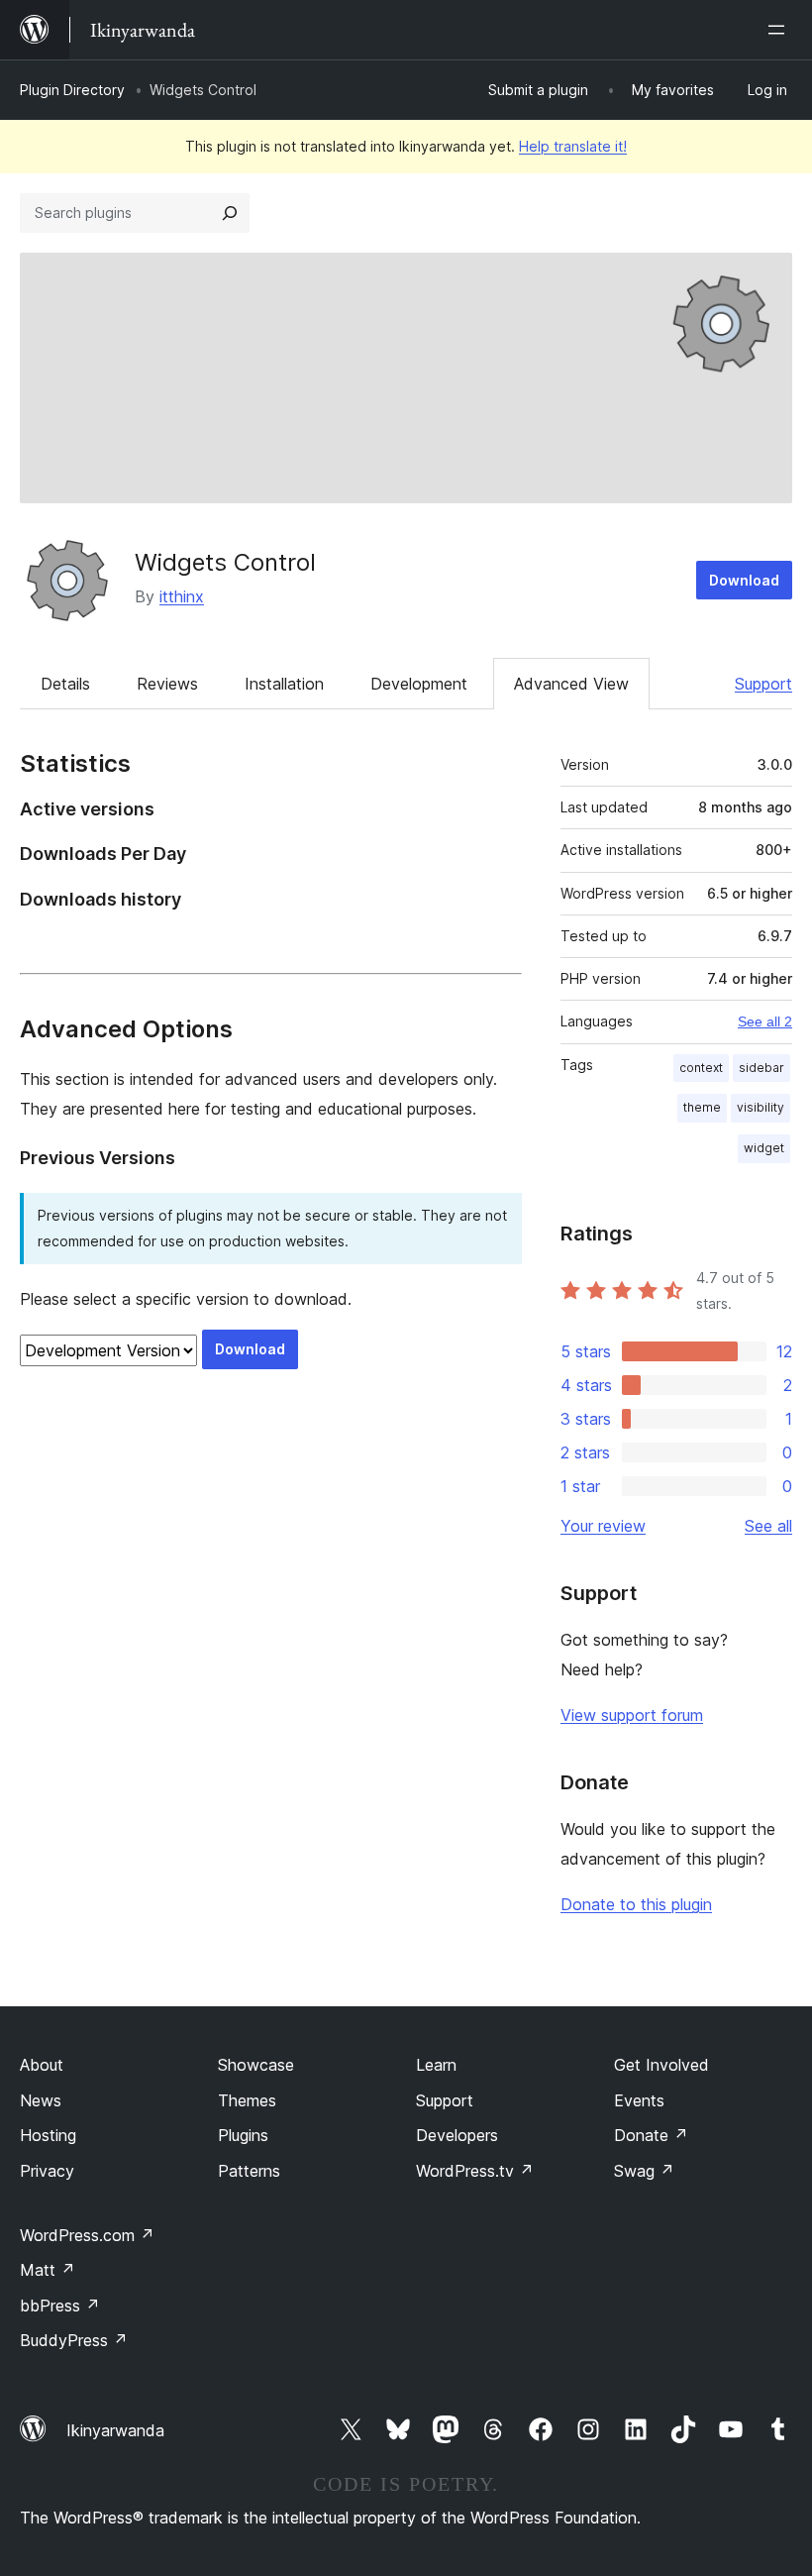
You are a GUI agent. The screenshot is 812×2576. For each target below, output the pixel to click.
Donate (651, 2135)
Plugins (243, 2135)
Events (639, 2100)
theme (702, 1107)
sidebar (761, 1068)
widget (764, 1148)
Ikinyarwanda (115, 2430)
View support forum (632, 1715)
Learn (436, 2065)
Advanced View (571, 684)
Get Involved (661, 2065)
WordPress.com (87, 2235)
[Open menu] (780, 30)
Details (65, 684)
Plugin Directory (72, 90)
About (42, 2065)
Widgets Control (225, 562)
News (41, 2100)
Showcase (256, 2065)
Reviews (167, 684)
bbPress (60, 2306)
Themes (247, 2100)
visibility (761, 1107)
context (701, 1068)
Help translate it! (573, 146)
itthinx (182, 596)
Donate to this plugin (636, 1904)
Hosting (48, 2135)
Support (763, 684)
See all (768, 1526)
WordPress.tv (475, 2171)
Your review (603, 1526)
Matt (48, 2270)
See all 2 (765, 1021)
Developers (457, 2135)
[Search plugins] (230, 213)
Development (419, 684)
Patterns (249, 2171)
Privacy (47, 2171)
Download (744, 580)
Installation (284, 684)
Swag (644, 2171)
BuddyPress (74, 2340)
